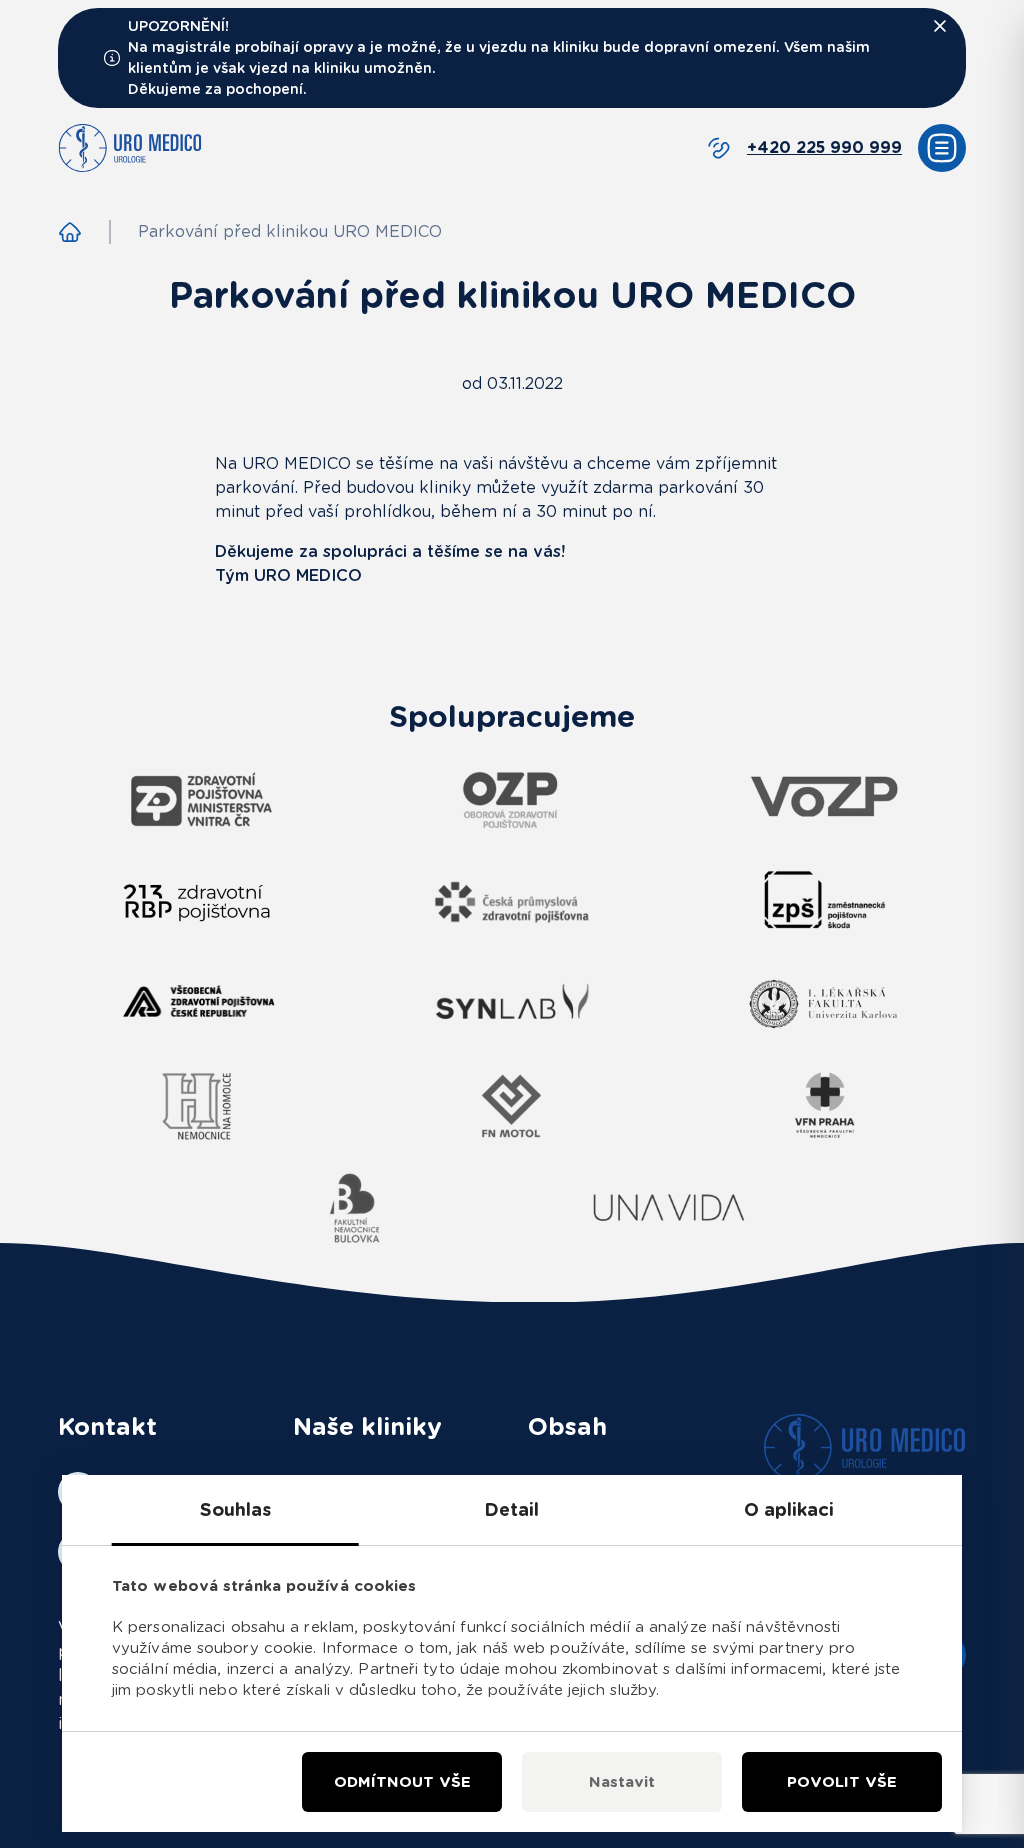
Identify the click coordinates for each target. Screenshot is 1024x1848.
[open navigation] (942, 148)
